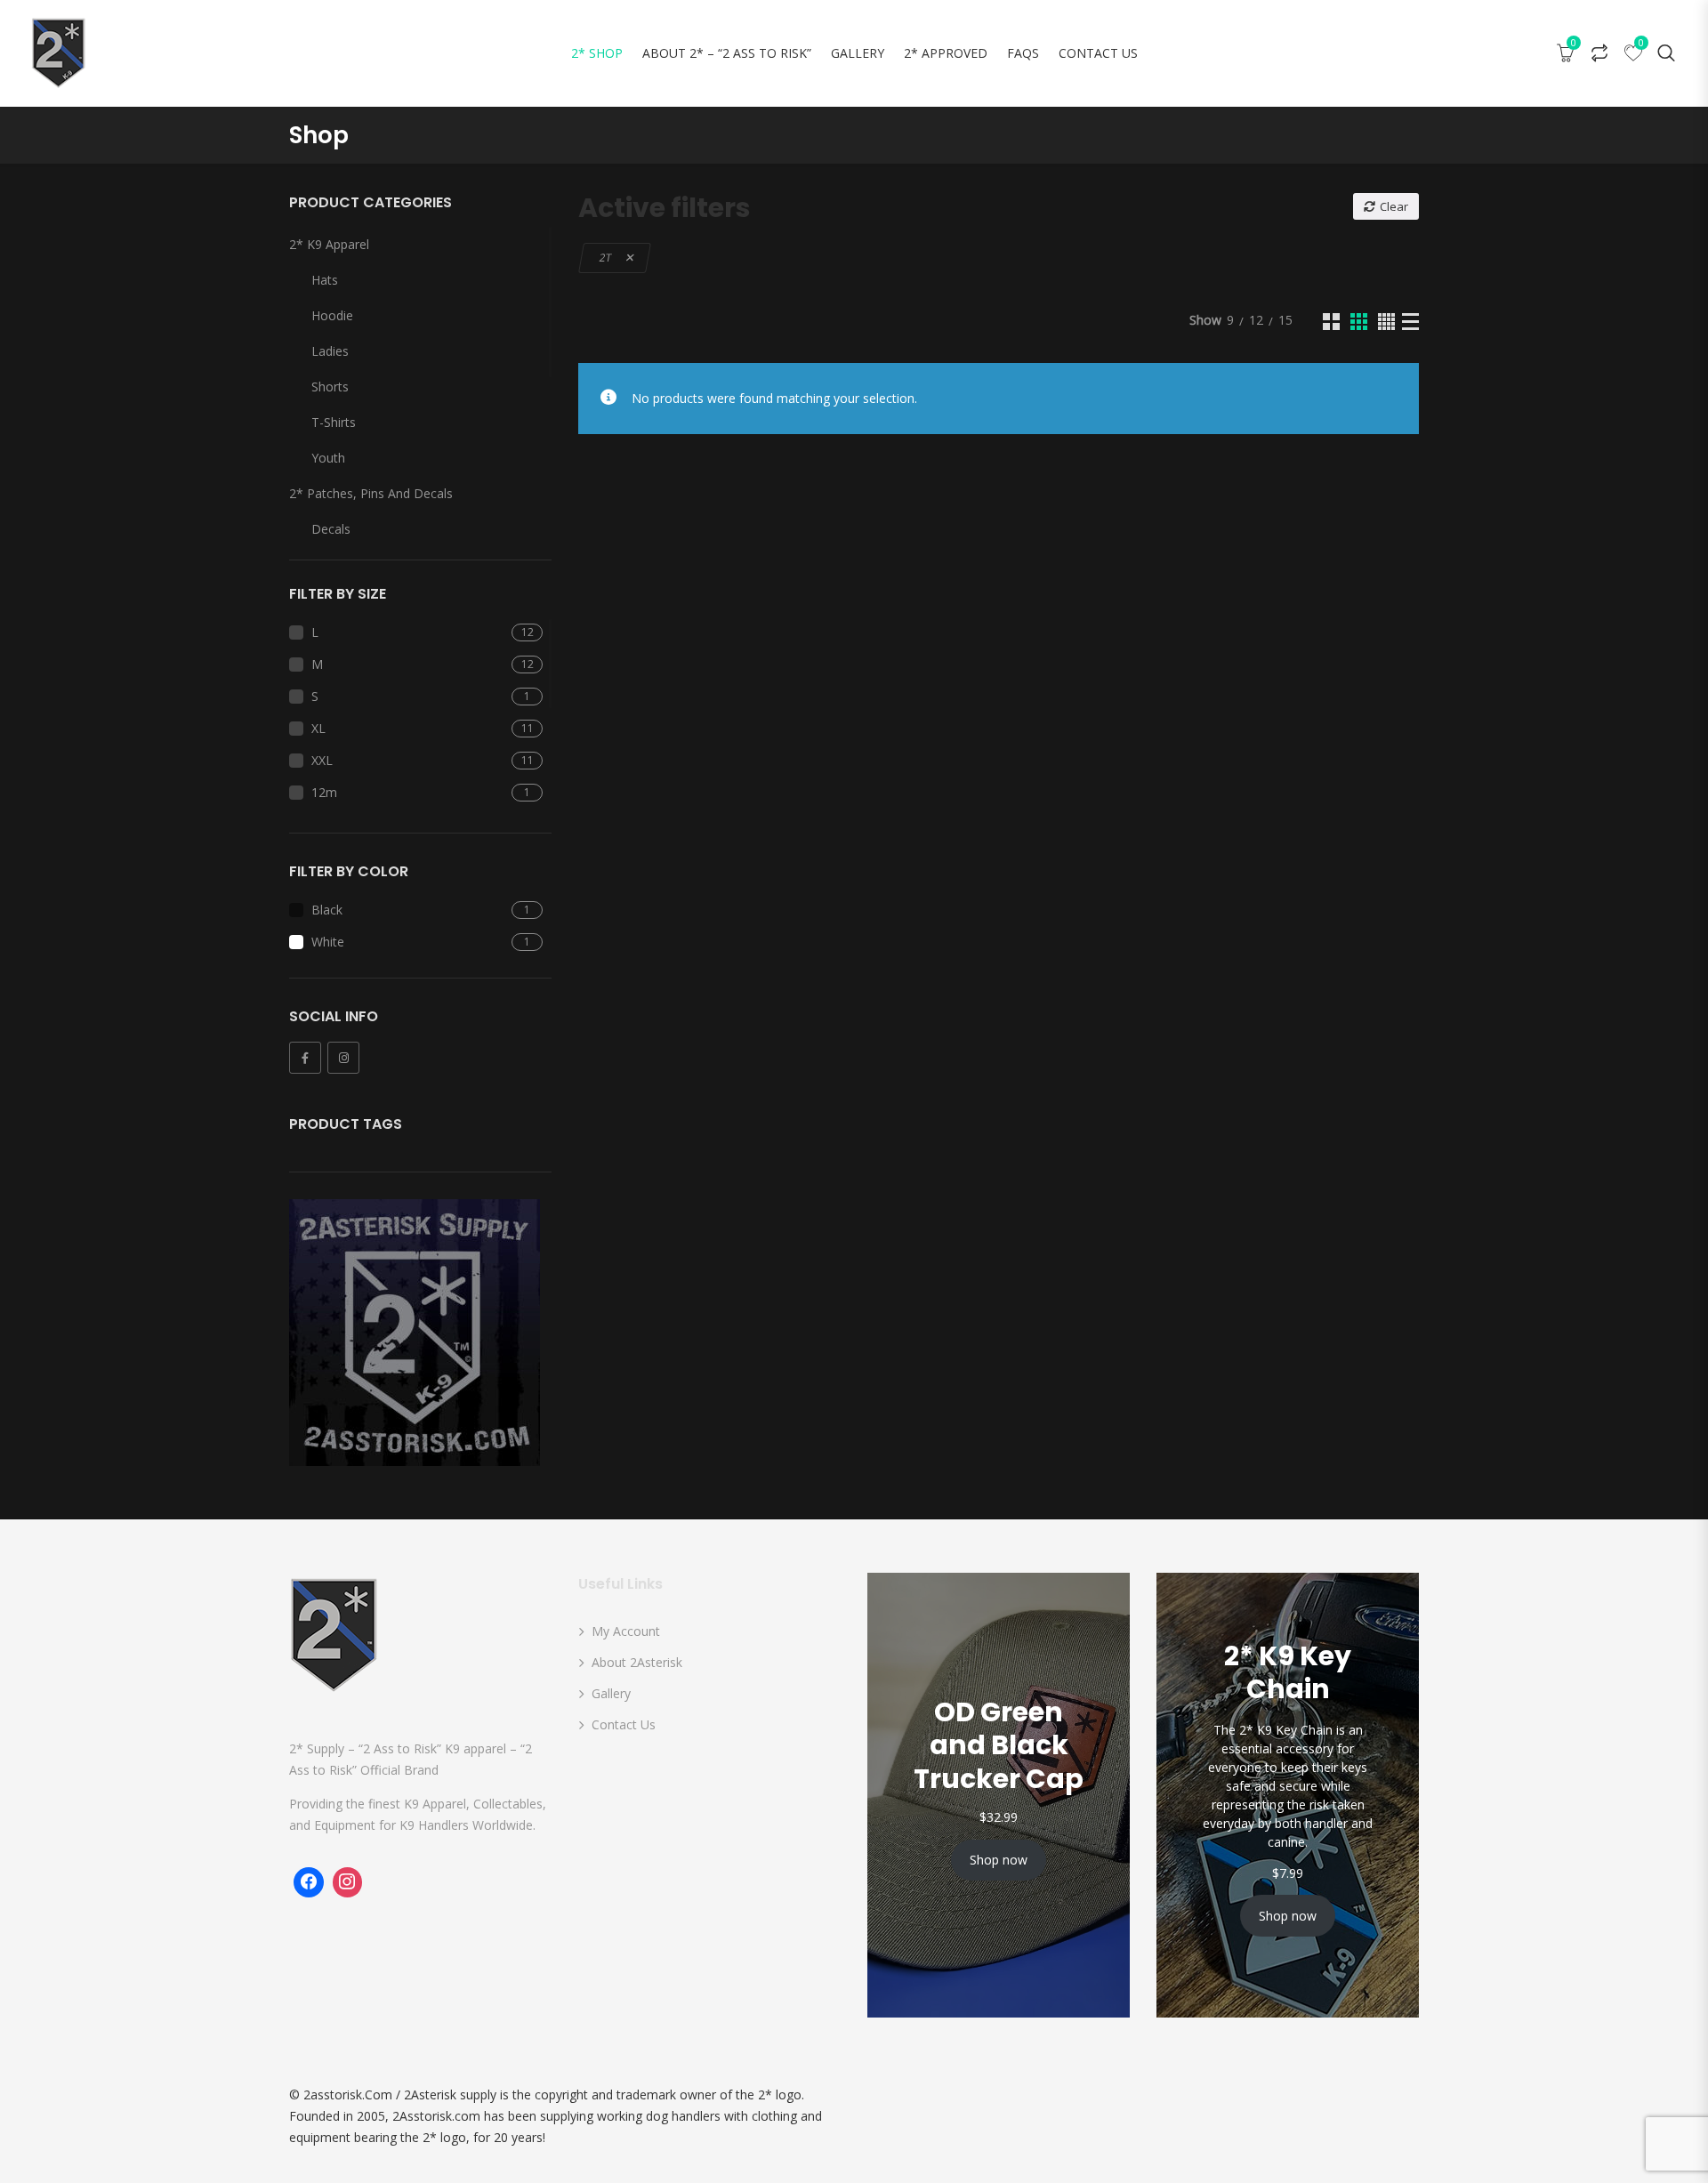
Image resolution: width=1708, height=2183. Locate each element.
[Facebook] (305, 1058)
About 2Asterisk (637, 1662)
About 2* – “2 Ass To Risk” (727, 53)
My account (626, 1631)
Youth (328, 458)
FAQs (1023, 53)
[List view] (1410, 322)
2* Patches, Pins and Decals (371, 493)
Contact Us (1098, 53)
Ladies (330, 351)
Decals (331, 529)
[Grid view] (1331, 322)
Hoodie (332, 315)
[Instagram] (343, 1058)
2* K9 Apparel (329, 244)
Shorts (330, 387)
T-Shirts (334, 422)
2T (606, 258)
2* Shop (597, 53)
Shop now (999, 1860)
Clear (1394, 206)
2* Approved (946, 53)
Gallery (858, 53)
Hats (325, 280)
